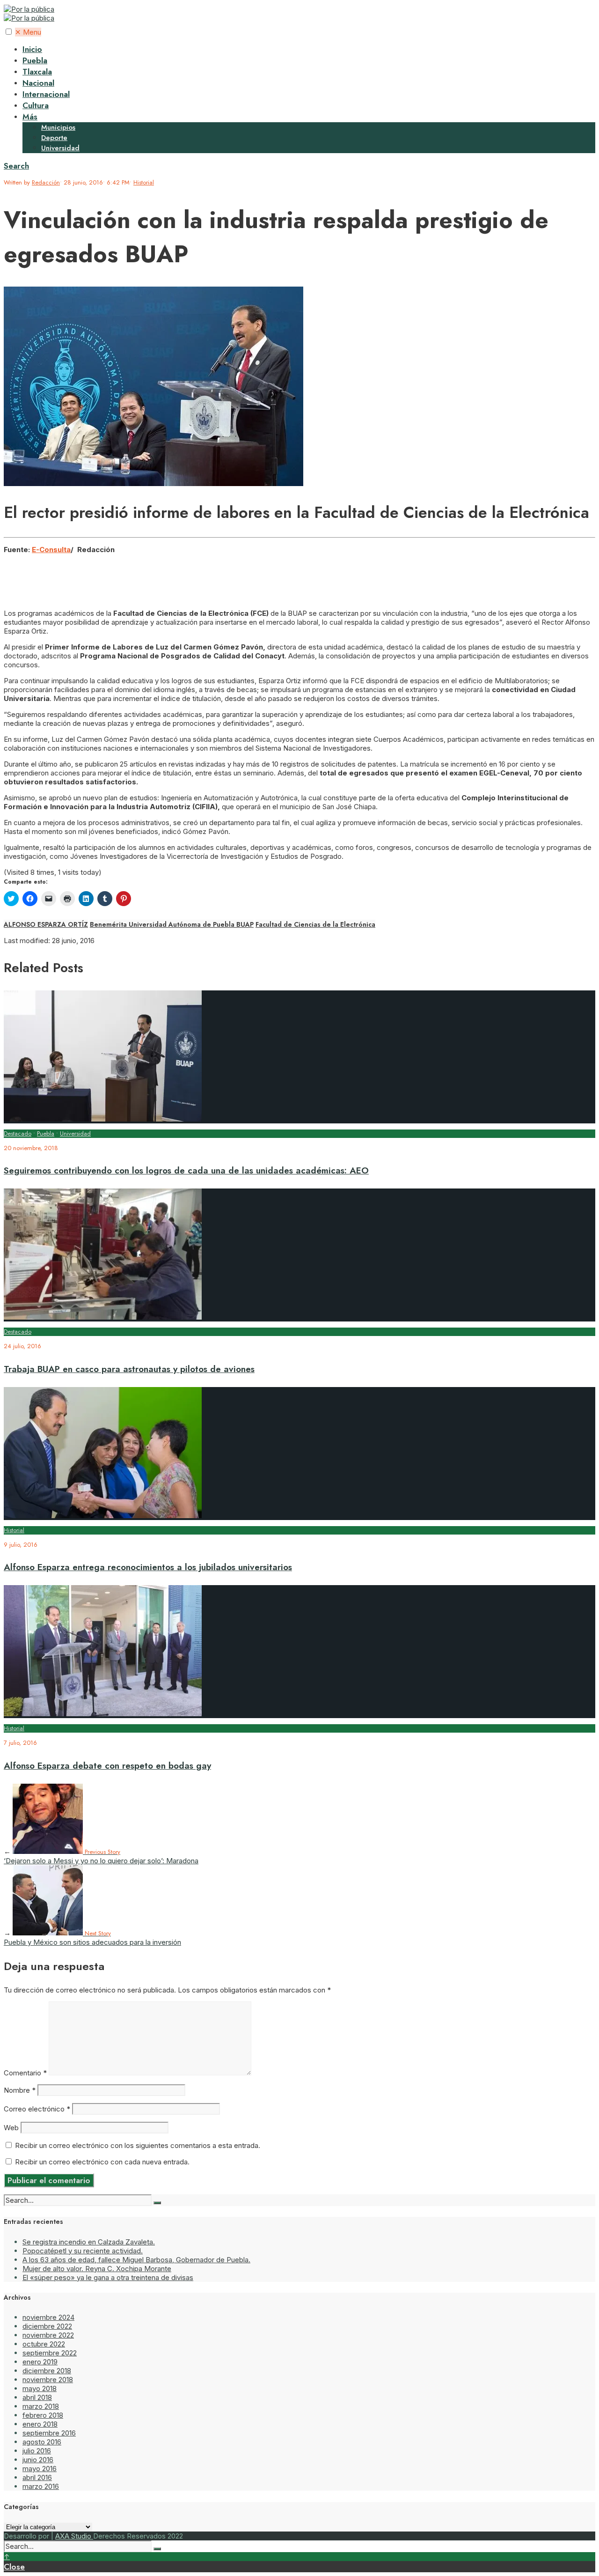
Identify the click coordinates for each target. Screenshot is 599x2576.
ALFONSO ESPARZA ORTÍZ (46, 924)
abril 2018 (37, 2397)
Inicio (32, 49)
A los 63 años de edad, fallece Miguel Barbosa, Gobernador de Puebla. (136, 2260)
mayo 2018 (40, 2388)
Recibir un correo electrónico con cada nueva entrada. (102, 2162)
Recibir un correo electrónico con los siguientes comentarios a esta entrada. (138, 2145)
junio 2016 (38, 2460)
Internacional (46, 94)
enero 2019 (40, 2362)
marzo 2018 (41, 2406)
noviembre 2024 (48, 2317)
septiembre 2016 (49, 2433)
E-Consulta (51, 550)
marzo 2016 (41, 2486)
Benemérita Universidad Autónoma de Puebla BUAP (172, 924)
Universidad (60, 148)
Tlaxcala (37, 72)
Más (30, 117)
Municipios (58, 127)
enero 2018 (40, 2424)
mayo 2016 (40, 2469)
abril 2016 (37, 2477)
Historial (144, 182)
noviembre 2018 (48, 2380)
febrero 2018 (43, 2415)
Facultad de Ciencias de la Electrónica (315, 924)
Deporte (54, 138)
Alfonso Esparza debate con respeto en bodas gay (107, 1766)
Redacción (46, 182)
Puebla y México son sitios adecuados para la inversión (92, 1938)
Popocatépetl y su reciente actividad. (83, 2251)
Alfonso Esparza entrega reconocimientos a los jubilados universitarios (148, 1567)
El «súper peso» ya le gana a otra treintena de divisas (108, 2277)
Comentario (25, 2073)
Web (11, 2128)
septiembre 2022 (50, 2353)
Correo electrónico (37, 2109)
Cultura (36, 105)
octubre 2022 (44, 2344)
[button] (9, 32)
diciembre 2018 (47, 2371)
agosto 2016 (42, 2442)
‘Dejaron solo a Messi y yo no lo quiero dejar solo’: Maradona (101, 1856)
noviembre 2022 (48, 2335)
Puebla (35, 60)
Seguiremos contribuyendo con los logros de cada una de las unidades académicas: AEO (186, 1170)
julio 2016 (37, 2451)
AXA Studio (74, 2536)
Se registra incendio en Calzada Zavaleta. (89, 2242)
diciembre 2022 (47, 2326)
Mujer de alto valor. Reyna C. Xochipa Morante (97, 2269)
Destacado (18, 1133)
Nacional (38, 83)
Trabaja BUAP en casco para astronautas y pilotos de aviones (129, 1369)
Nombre (20, 2090)
